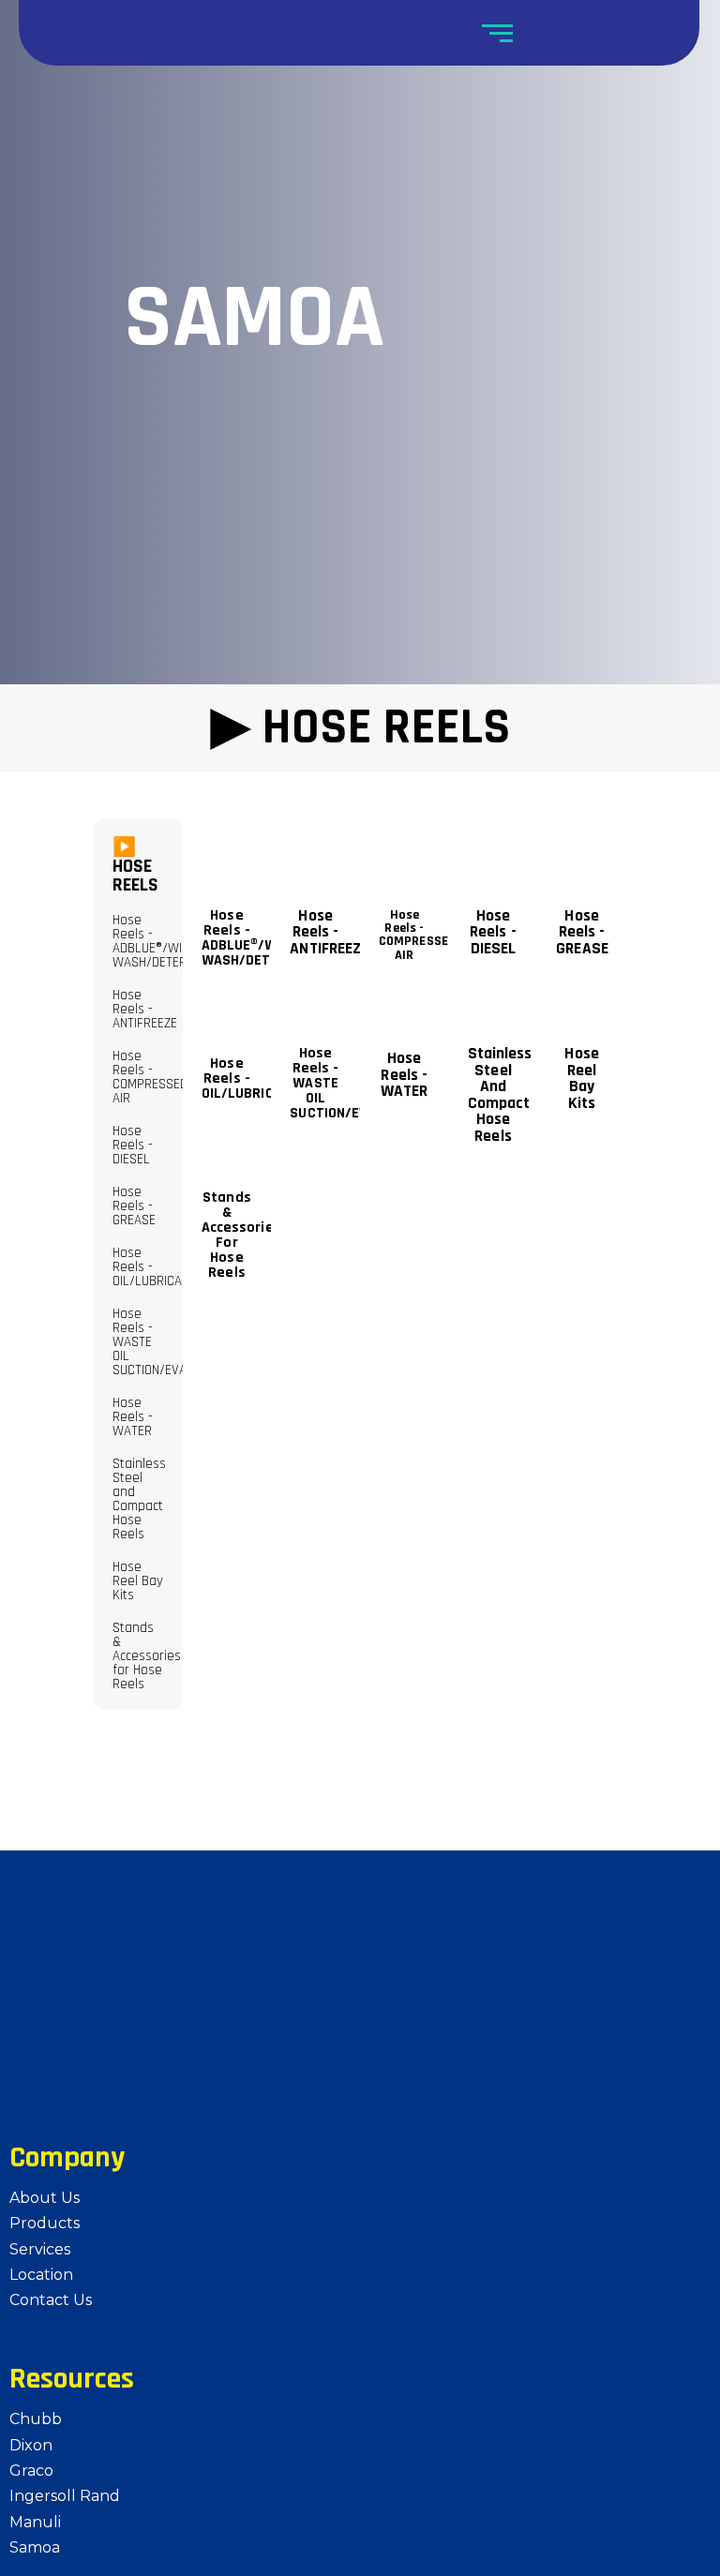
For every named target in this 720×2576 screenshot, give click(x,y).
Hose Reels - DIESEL (133, 1145)
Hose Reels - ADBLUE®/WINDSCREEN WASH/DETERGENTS (176, 941)
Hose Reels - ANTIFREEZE (145, 1009)
